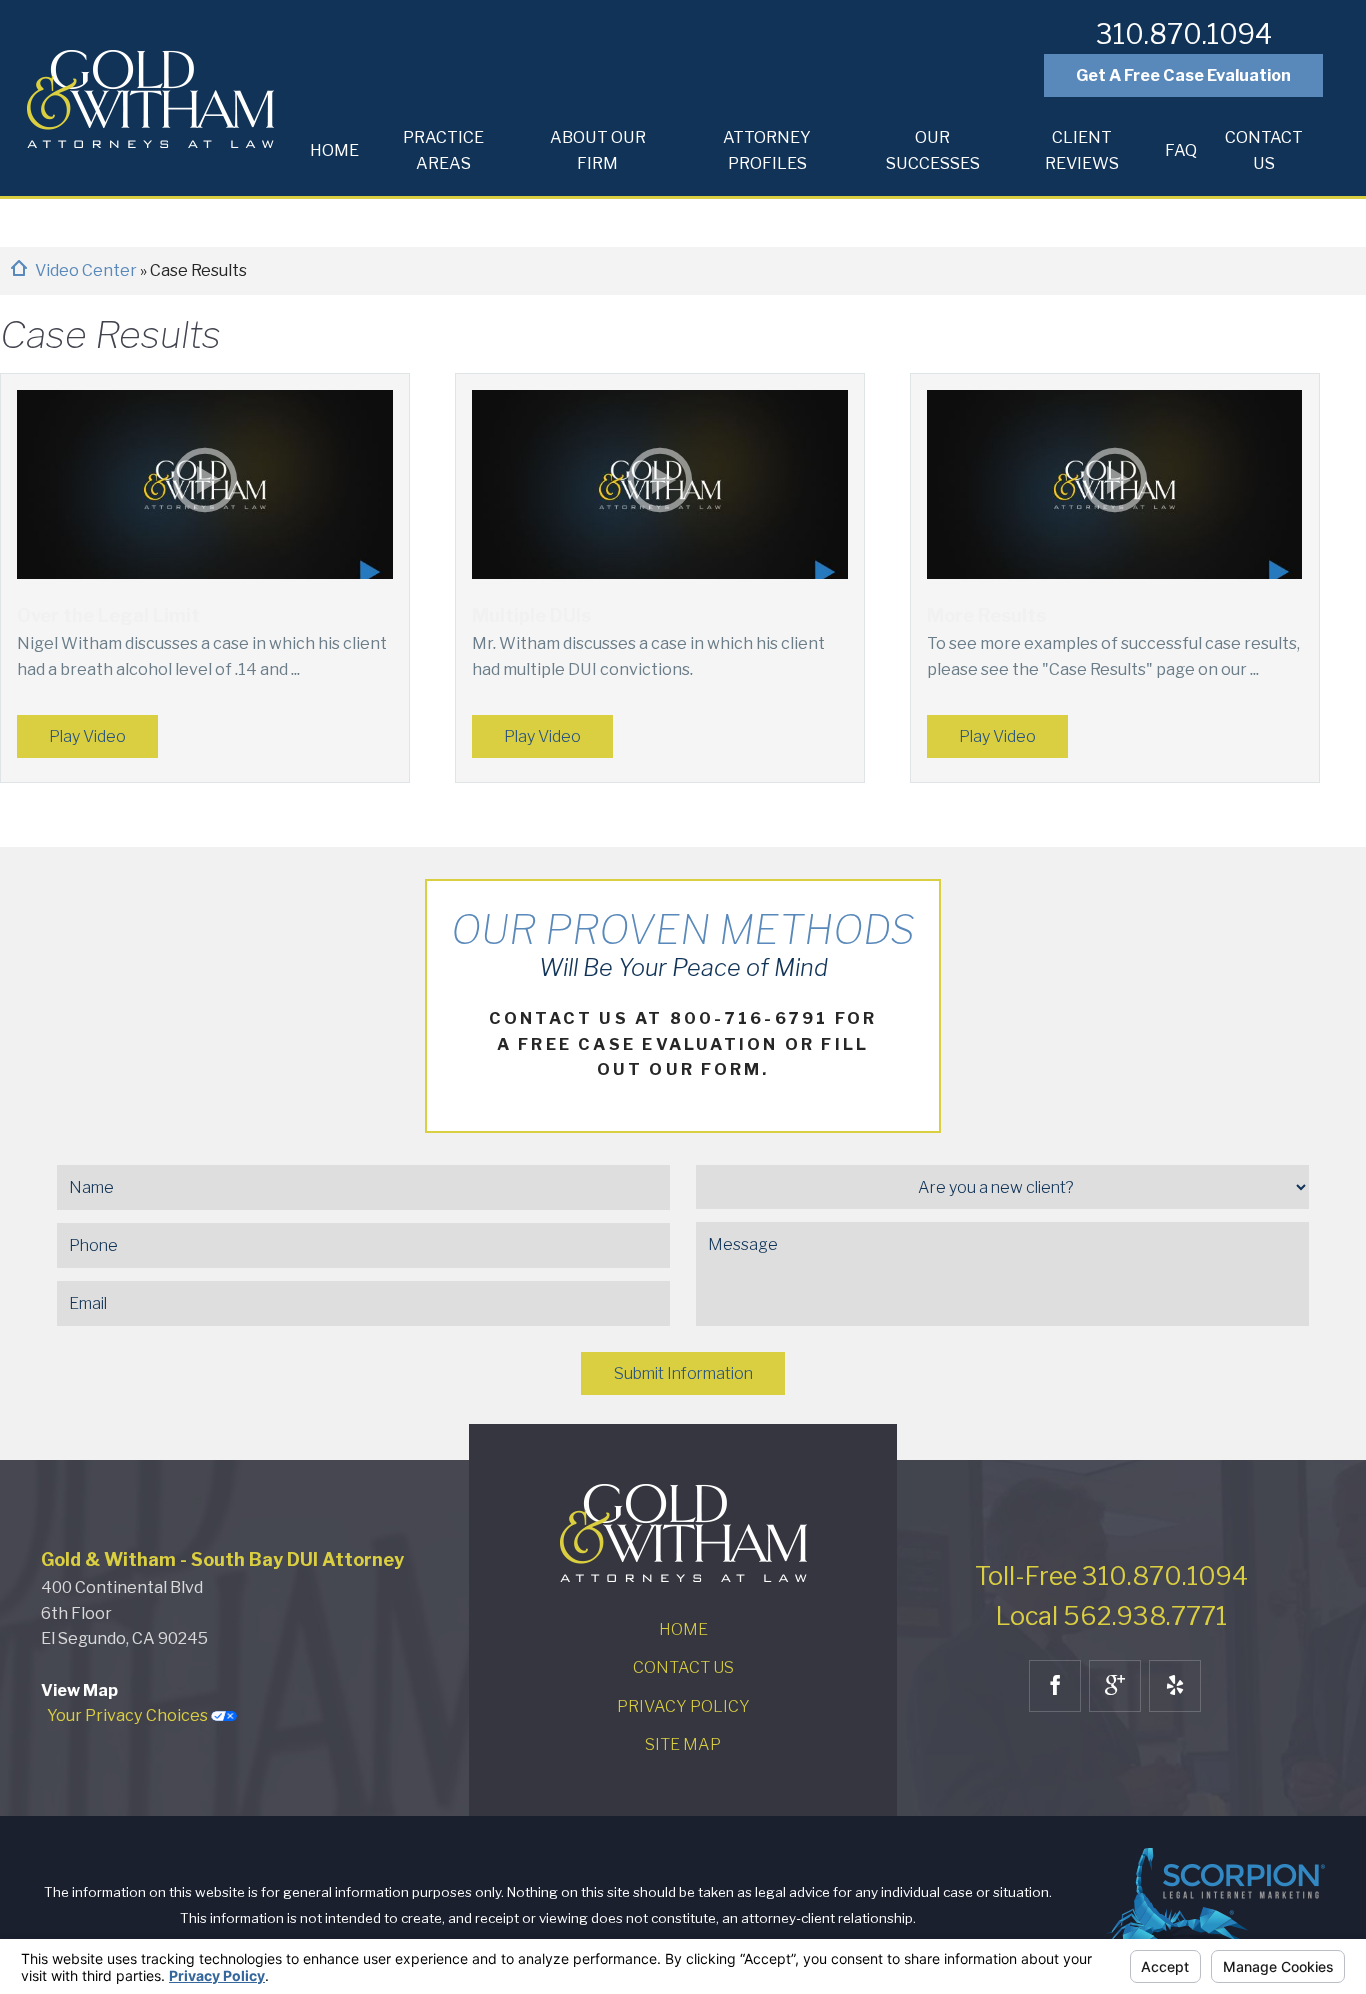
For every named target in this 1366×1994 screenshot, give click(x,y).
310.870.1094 (1184, 34)
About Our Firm (598, 150)
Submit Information (683, 1373)
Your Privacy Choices (129, 1715)
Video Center (87, 270)
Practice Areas (443, 150)
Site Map (683, 1744)
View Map (79, 1690)
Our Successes (933, 150)
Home (334, 150)
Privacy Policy (683, 1706)
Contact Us (1264, 150)
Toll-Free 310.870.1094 (1111, 1576)
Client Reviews (1082, 150)
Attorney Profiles (767, 150)
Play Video (87, 736)
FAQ (1181, 150)
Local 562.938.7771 (1111, 1616)
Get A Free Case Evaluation (1183, 75)
